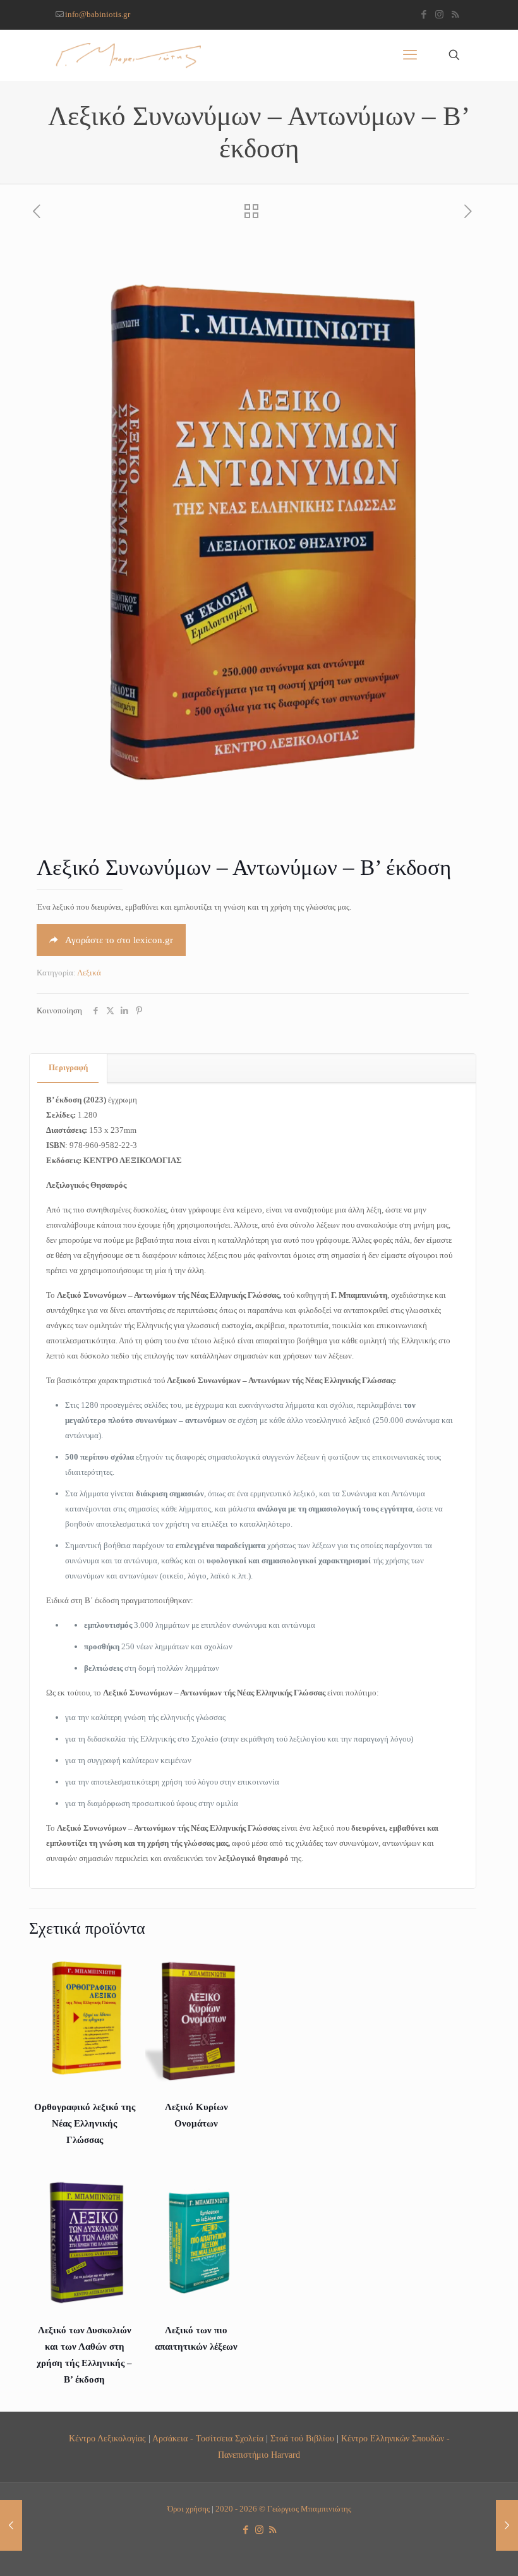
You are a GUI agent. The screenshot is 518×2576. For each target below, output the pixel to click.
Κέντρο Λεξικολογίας (107, 2438)
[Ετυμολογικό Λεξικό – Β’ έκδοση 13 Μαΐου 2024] (507, 2525)
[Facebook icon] (424, 15)
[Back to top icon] (457, 2550)
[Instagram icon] (439, 15)
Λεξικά (89, 973)
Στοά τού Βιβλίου (302, 2438)
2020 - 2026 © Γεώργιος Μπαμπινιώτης (283, 2509)
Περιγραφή (68, 1067)
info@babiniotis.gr (98, 14)
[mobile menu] (410, 55)
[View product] (118, 1967)
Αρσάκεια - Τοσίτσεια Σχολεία (208, 2438)
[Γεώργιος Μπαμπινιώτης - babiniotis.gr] (128, 55)
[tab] (69, 1068)
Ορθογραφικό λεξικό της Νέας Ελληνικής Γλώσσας (85, 2123)
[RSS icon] (455, 15)
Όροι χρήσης (189, 2509)
